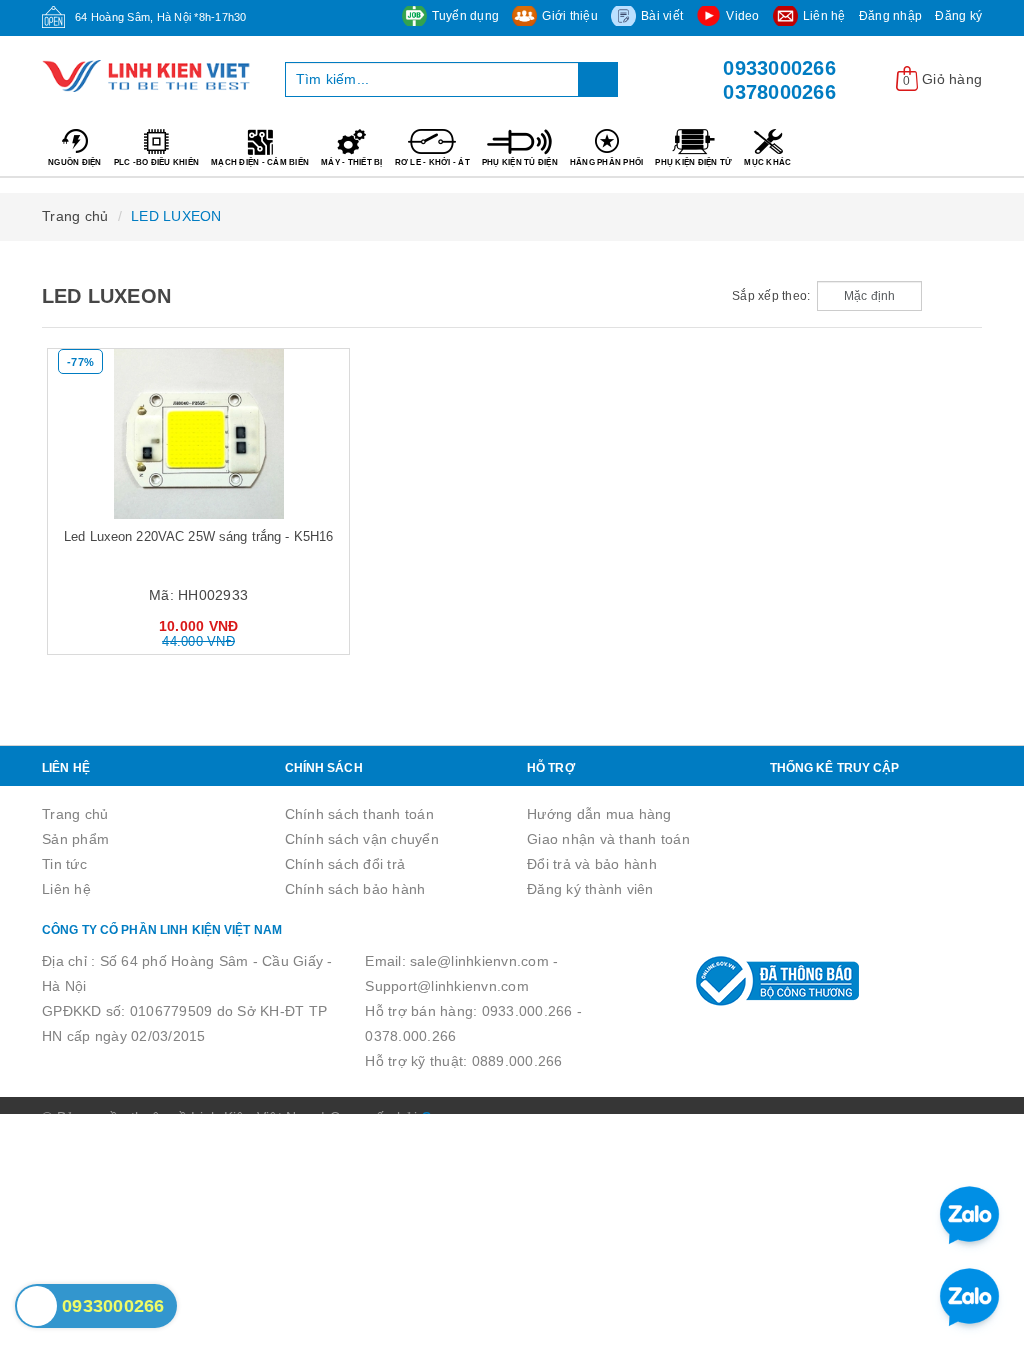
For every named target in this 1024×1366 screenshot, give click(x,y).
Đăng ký (958, 16)
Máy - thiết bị (352, 162)
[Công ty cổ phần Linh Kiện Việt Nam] (148, 76)
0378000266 (779, 92)
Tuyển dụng (466, 16)
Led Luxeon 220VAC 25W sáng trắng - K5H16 (198, 536)
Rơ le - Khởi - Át (432, 162)
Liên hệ (824, 16)
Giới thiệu (570, 16)
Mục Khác (767, 162)
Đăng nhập (890, 16)
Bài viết (662, 16)
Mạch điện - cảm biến (260, 162)
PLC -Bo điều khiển (157, 162)
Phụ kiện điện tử (693, 162)
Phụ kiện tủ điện (520, 162)
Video (742, 16)
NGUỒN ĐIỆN (75, 162)
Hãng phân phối (607, 162)
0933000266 (779, 68)
